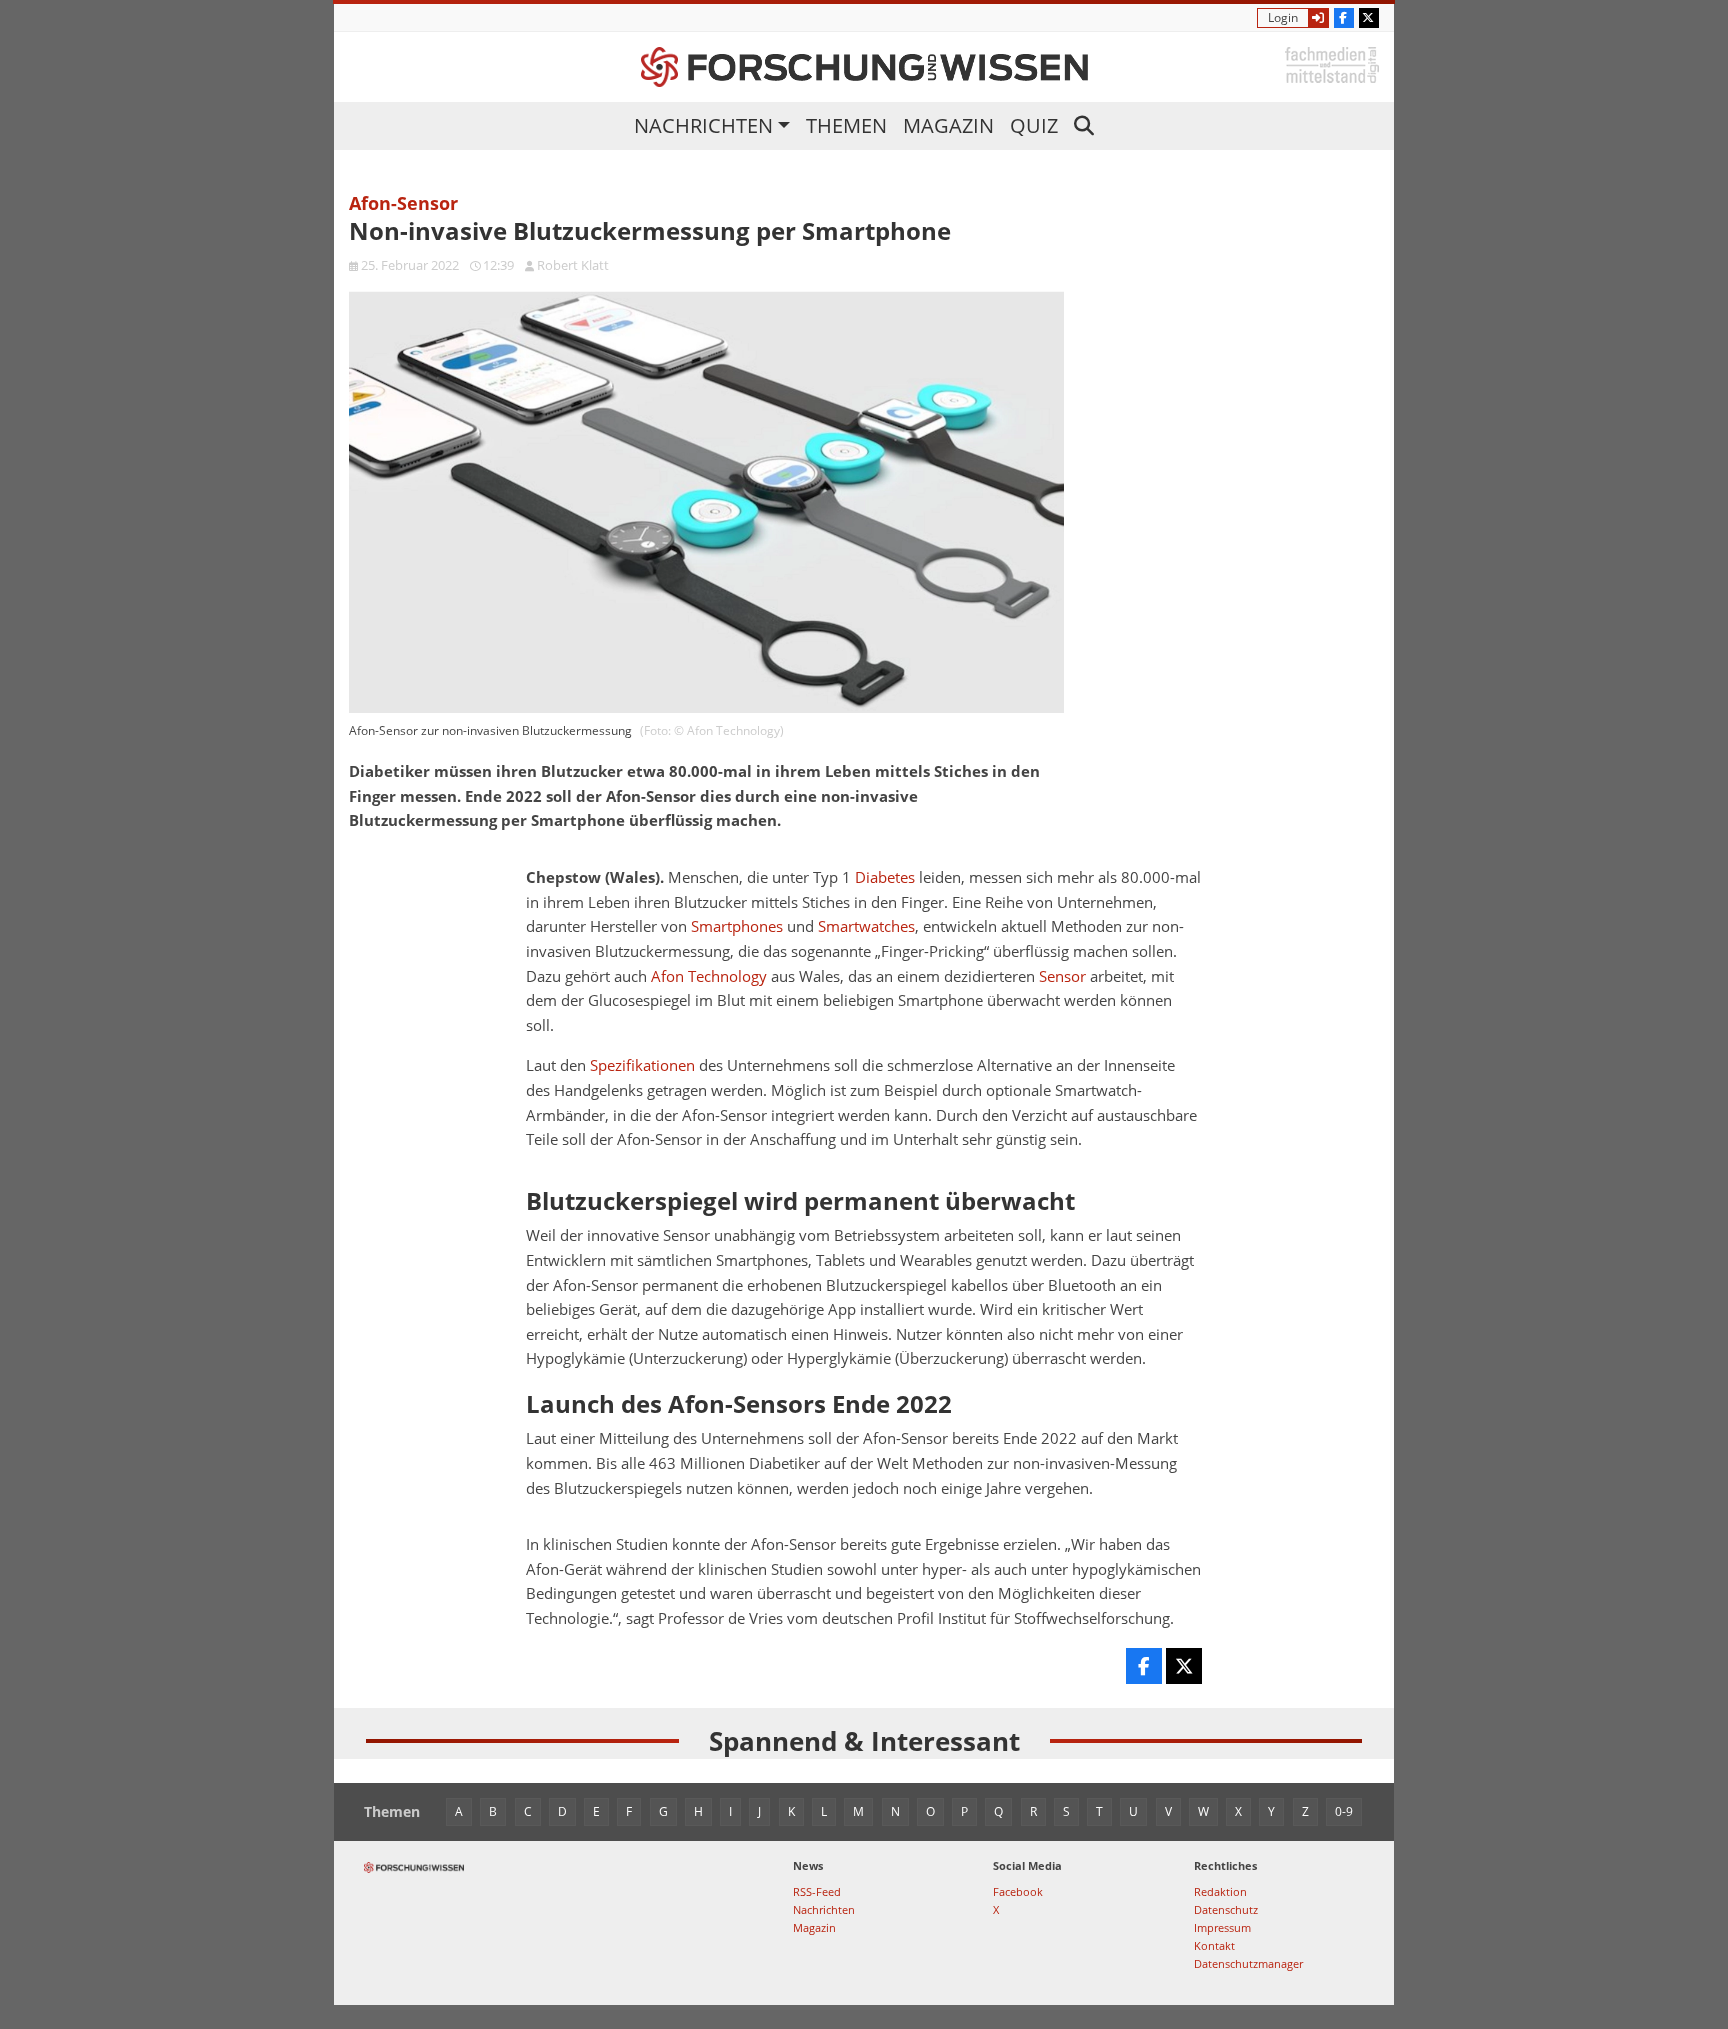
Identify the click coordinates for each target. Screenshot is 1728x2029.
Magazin (948, 125)
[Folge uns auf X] (1369, 18)
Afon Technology (709, 976)
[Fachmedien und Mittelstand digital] (1332, 63)
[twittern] (1184, 1666)
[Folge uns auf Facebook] (1344, 18)
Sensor (1062, 976)
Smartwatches (866, 926)
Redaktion (1220, 1891)
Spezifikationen (642, 1065)
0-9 (1344, 1811)
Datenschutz (1226, 1909)
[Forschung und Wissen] (864, 67)
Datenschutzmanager (1248, 1963)
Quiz (1034, 125)
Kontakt (1214, 1945)
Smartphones (737, 926)
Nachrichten (703, 125)
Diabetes (885, 877)
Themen (846, 125)
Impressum (1222, 1927)
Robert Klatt (573, 265)
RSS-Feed (817, 1891)
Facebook (1018, 1891)
